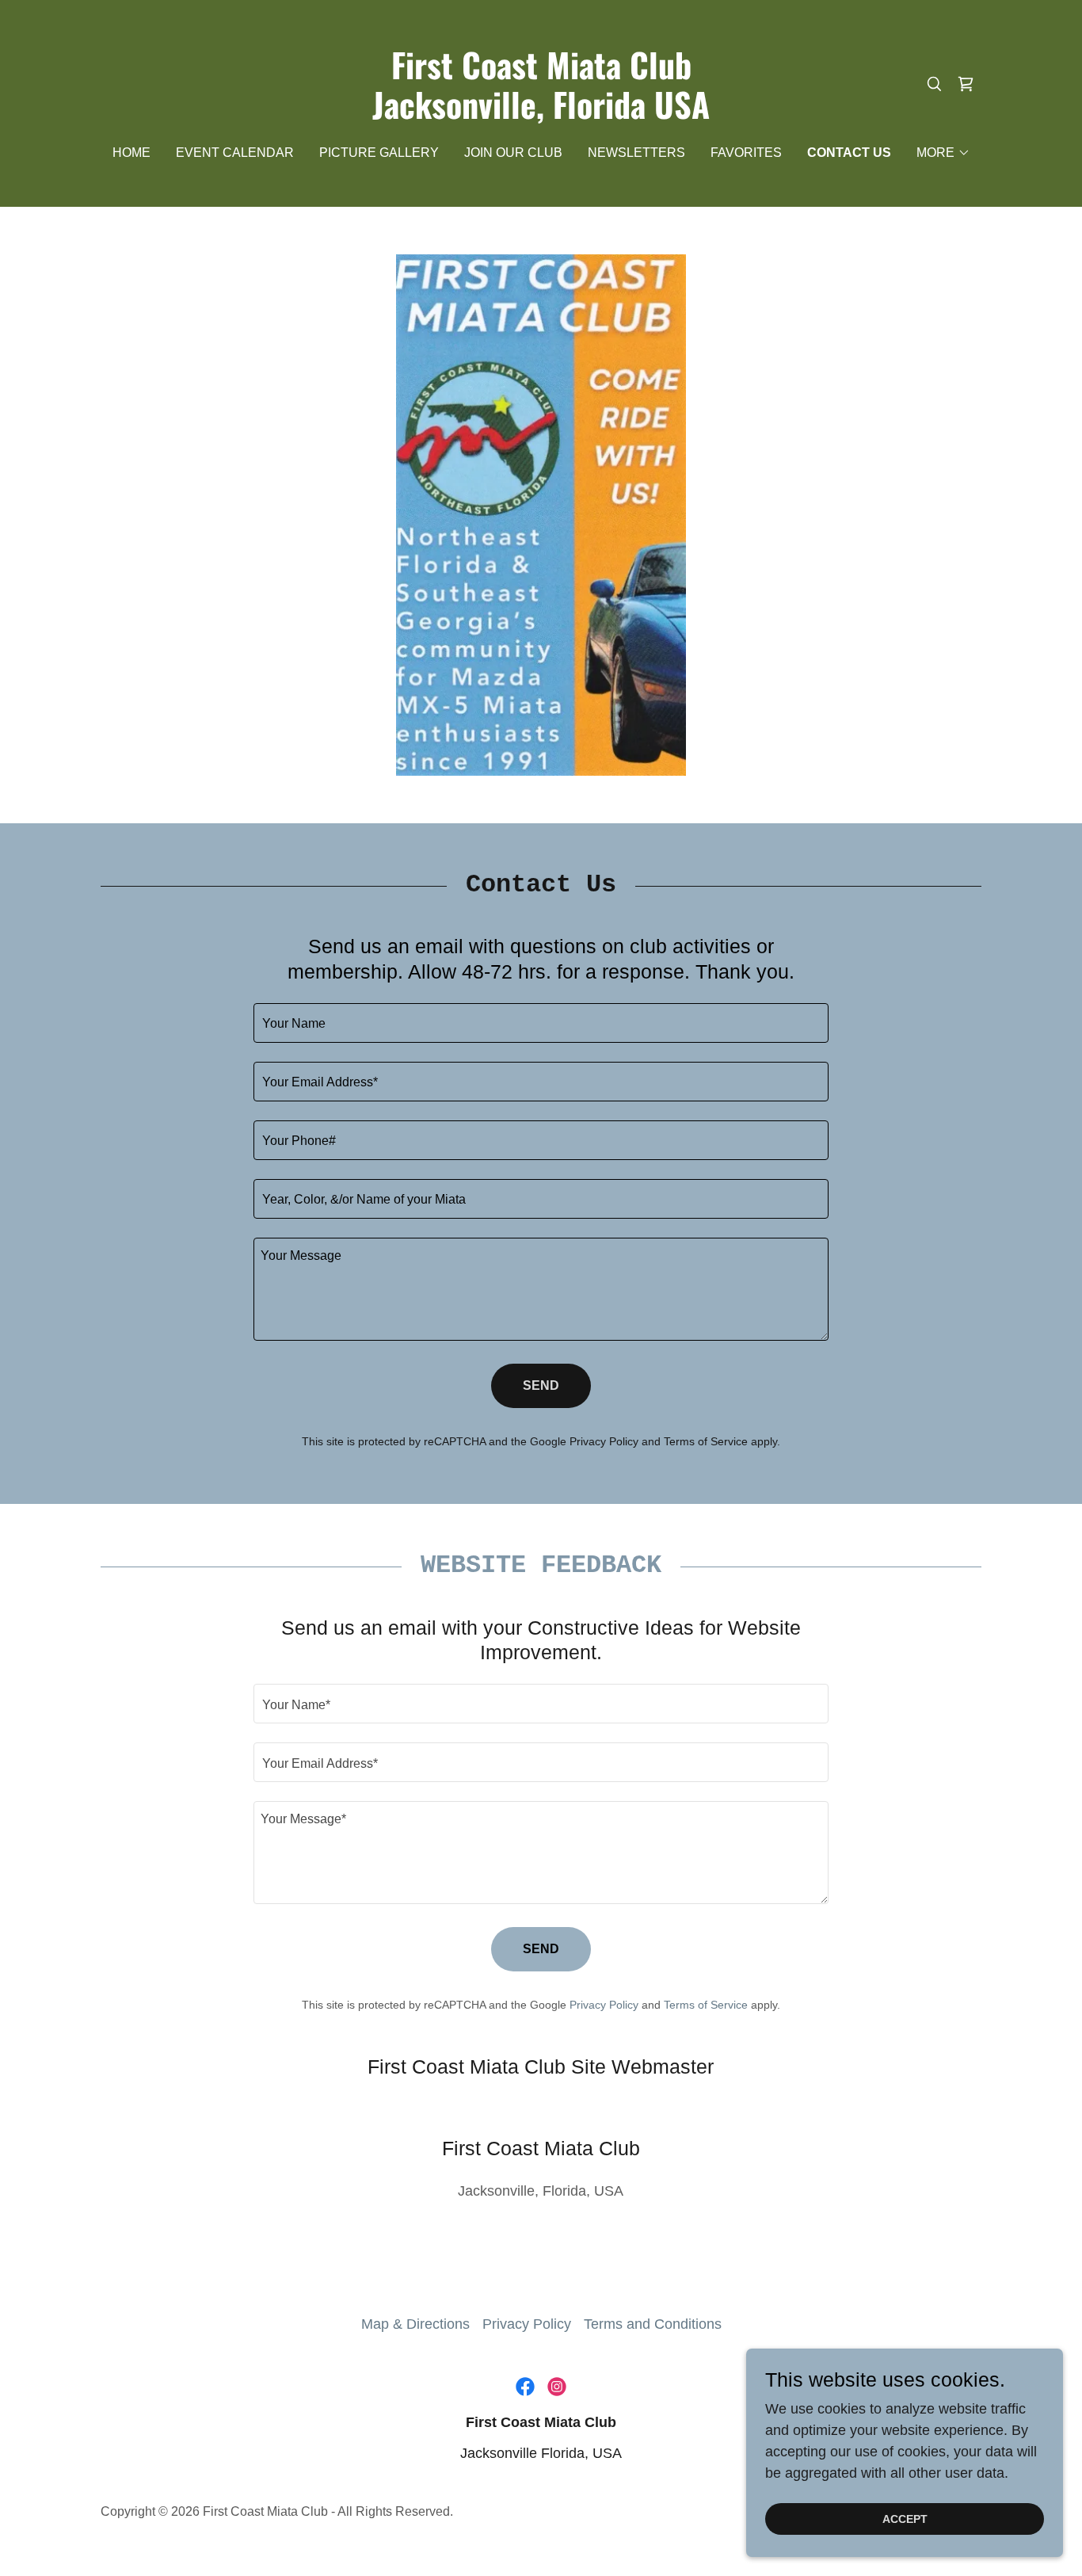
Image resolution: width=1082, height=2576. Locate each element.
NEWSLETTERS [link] (636, 153)
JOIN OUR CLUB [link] (513, 153)
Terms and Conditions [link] (653, 2324)
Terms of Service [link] (706, 1441)
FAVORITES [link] (746, 153)
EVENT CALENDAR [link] (235, 153)
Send (541, 1385)
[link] (541, 114)
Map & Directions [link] (415, 2324)
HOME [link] (131, 153)
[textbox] (541, 1023)
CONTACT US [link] (849, 153)
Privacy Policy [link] (604, 1441)
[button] (943, 153)
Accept (905, 2519)
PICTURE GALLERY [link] (379, 153)
